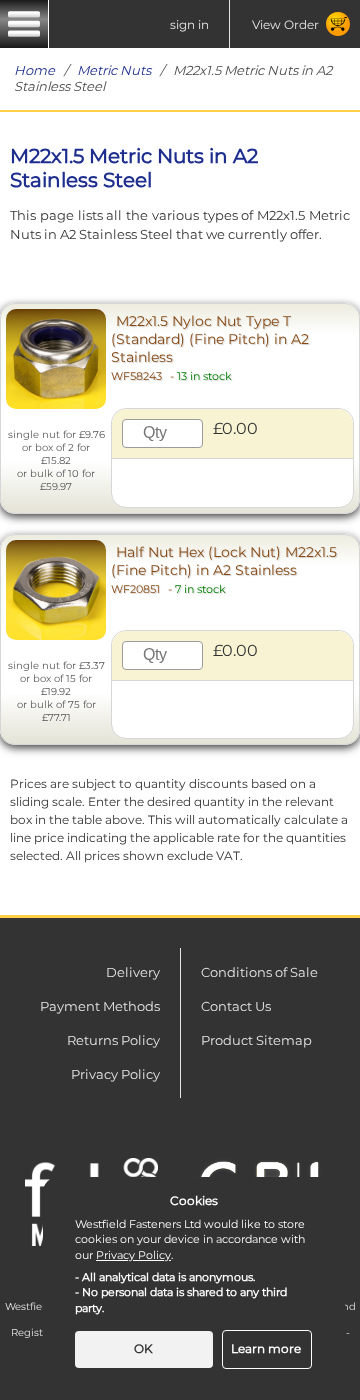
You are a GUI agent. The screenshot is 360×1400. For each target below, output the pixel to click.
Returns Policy (113, 1040)
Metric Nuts (114, 70)
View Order (285, 24)
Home (34, 70)
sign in (189, 24)
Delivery (133, 972)
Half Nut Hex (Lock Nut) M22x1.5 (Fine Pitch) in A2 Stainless (224, 569)
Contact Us (236, 1006)
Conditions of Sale (259, 972)
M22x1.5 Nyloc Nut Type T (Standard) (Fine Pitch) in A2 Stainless (210, 347)
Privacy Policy (115, 1074)
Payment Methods (100, 1006)
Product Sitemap (256, 1040)
